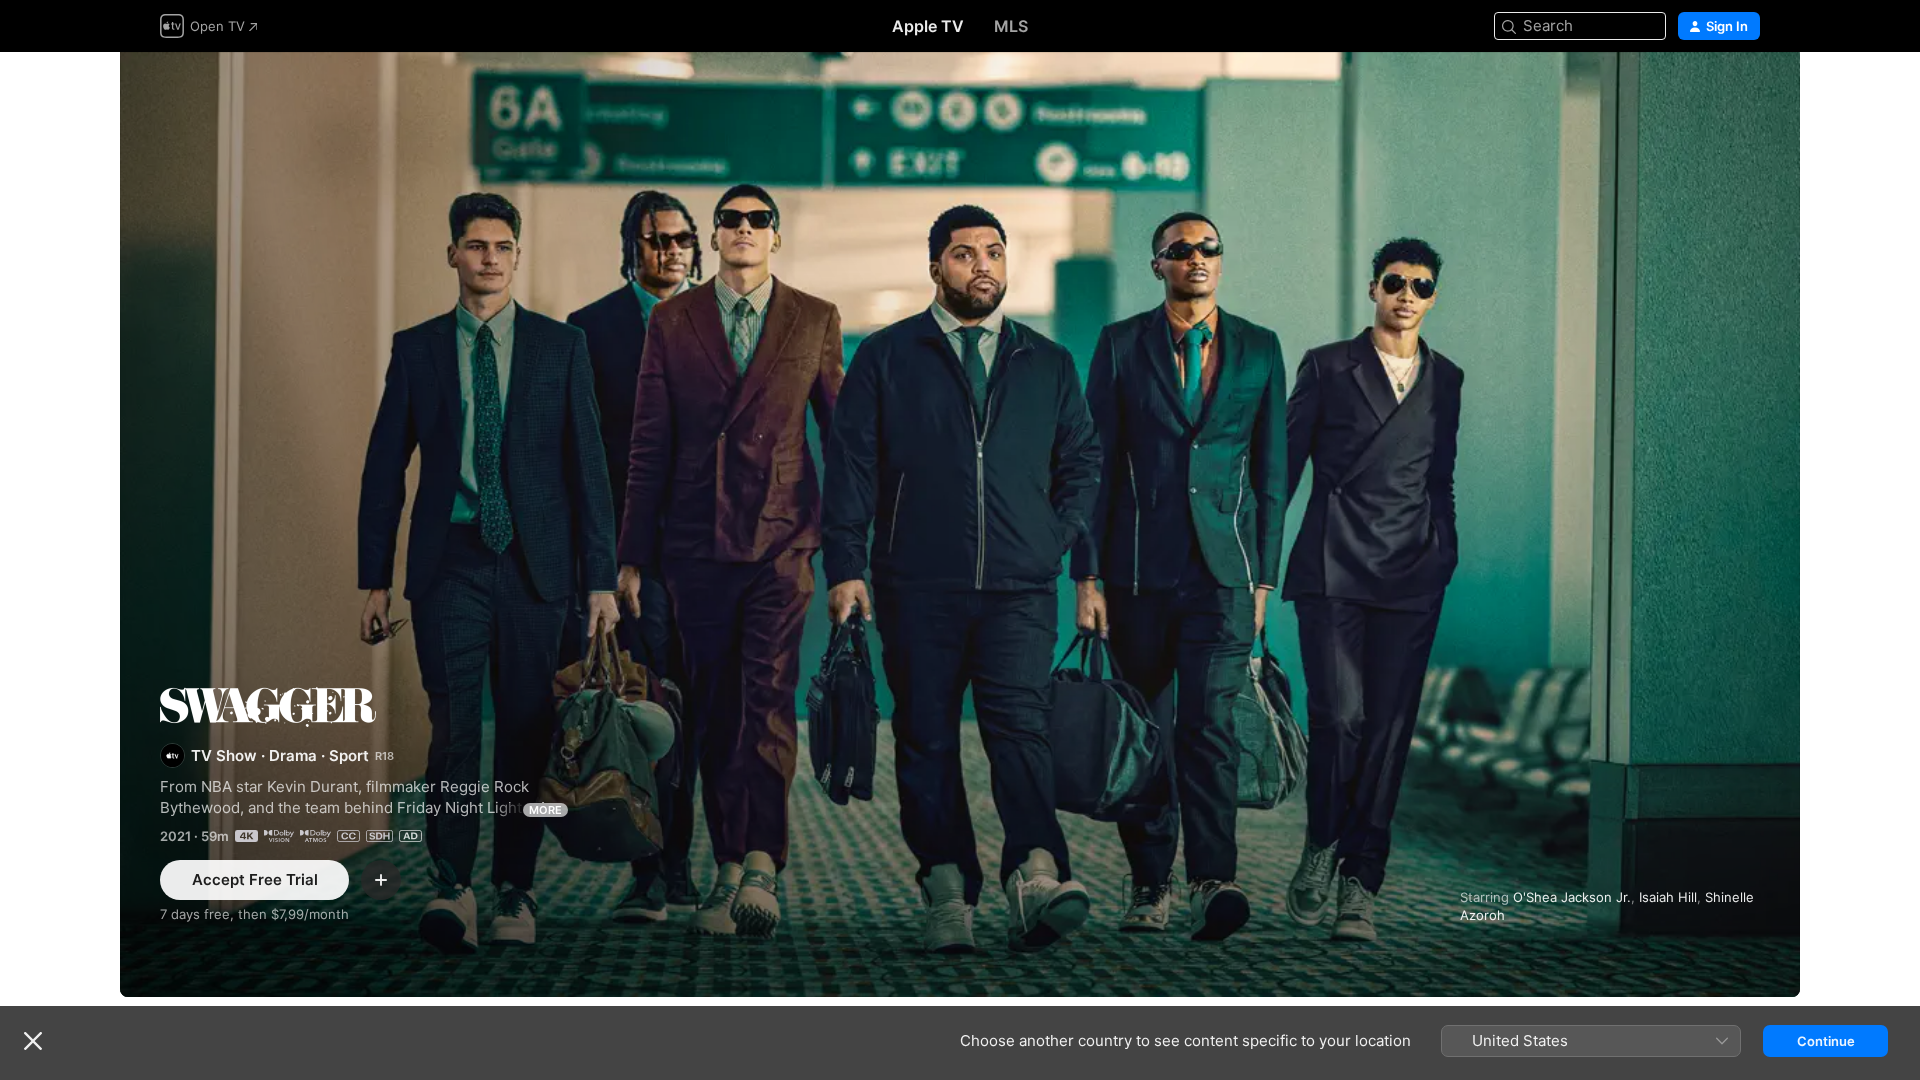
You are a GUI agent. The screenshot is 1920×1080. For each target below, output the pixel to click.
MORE (545, 810)
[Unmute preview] (1746, 91)
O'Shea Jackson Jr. (1572, 897)
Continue (1826, 1041)
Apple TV (928, 26)
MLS (1011, 26)
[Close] (33, 1041)
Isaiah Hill (1668, 897)
